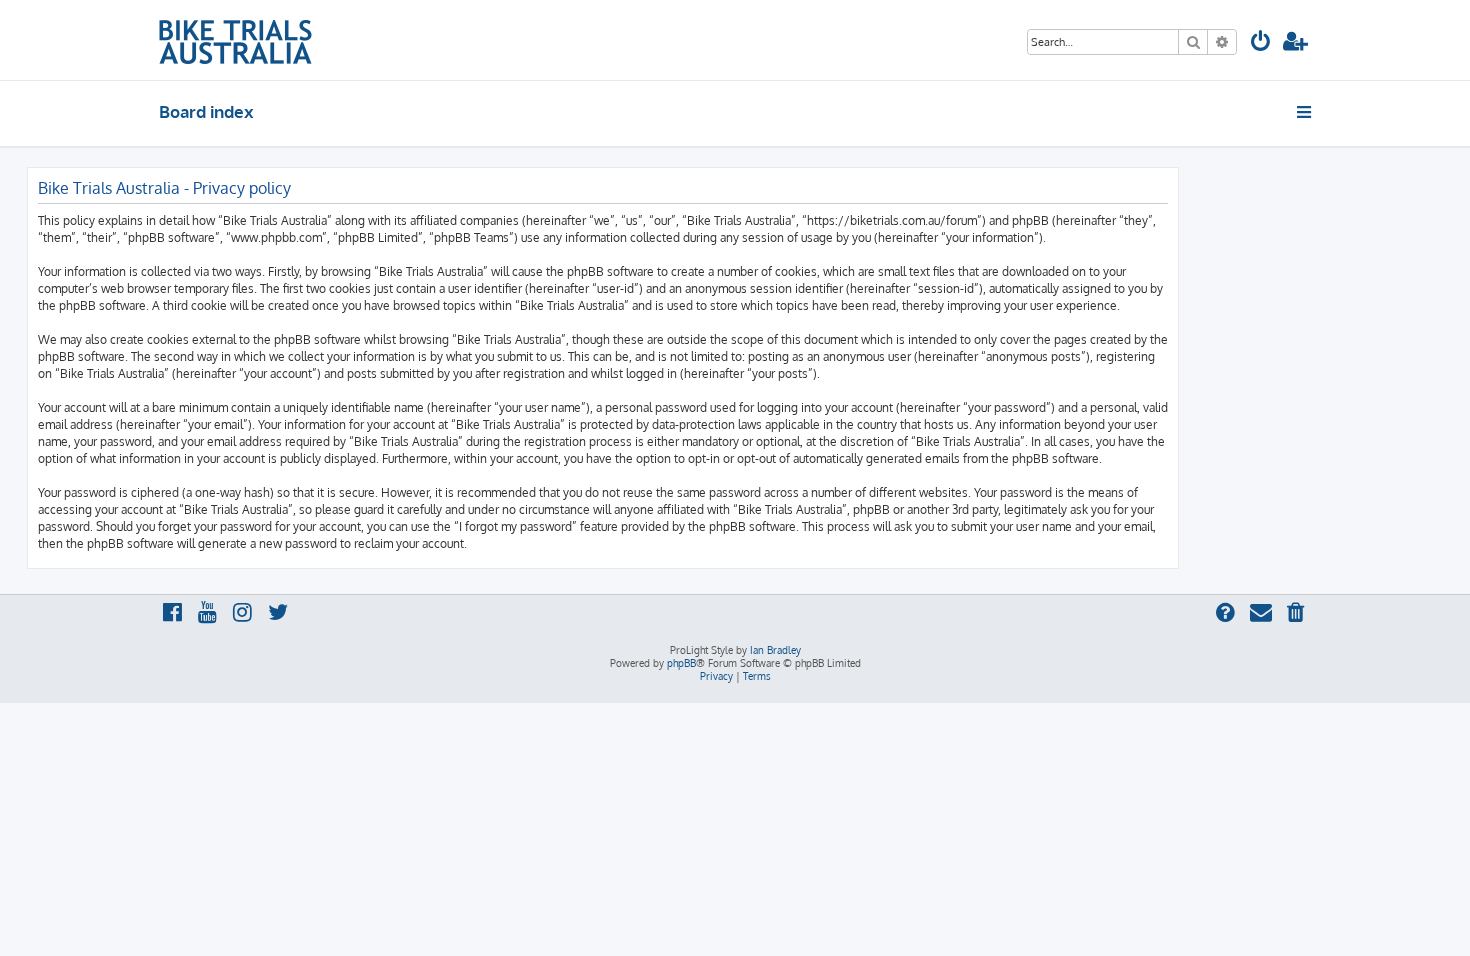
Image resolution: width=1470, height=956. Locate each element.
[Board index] (235, 40)
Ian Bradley (775, 650)
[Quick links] (1305, 112)
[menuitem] (1261, 43)
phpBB (681, 663)
